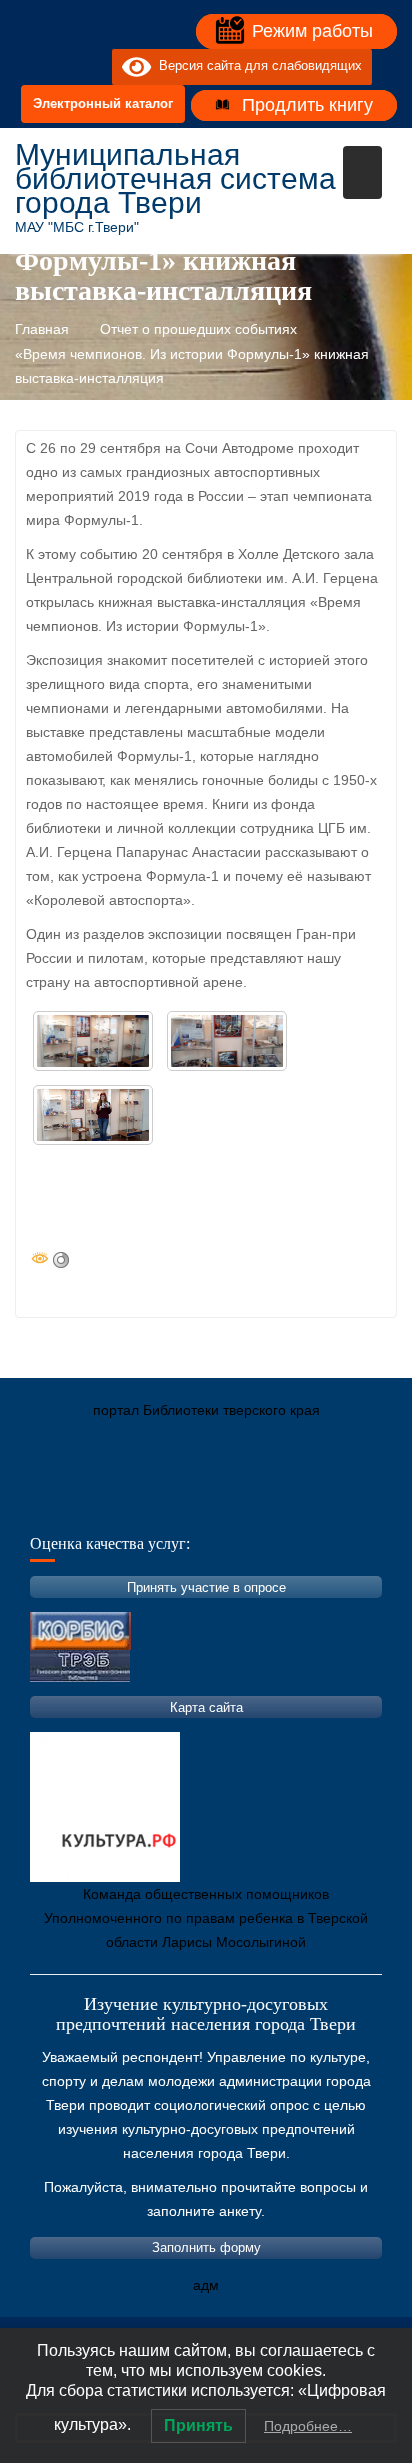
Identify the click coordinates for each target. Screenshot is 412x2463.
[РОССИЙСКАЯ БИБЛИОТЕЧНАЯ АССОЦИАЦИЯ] (240, 1504)
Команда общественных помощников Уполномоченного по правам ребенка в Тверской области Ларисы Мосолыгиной (206, 1918)
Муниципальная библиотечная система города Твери (175, 178)
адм (206, 2285)
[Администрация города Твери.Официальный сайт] (60, 1504)
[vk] (56, 67)
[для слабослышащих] (92, 67)
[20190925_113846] (93, 1115)
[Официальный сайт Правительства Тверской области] (300, 1504)
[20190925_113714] (227, 1041)
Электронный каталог (103, 103)
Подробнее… (308, 2426)
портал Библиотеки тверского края (206, 1410)
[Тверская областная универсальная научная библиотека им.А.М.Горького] (180, 1504)
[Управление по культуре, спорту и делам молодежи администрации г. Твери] (360, 1504)
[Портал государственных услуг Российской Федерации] (120, 1504)
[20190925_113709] (93, 1041)
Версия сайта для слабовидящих (256, 66)
